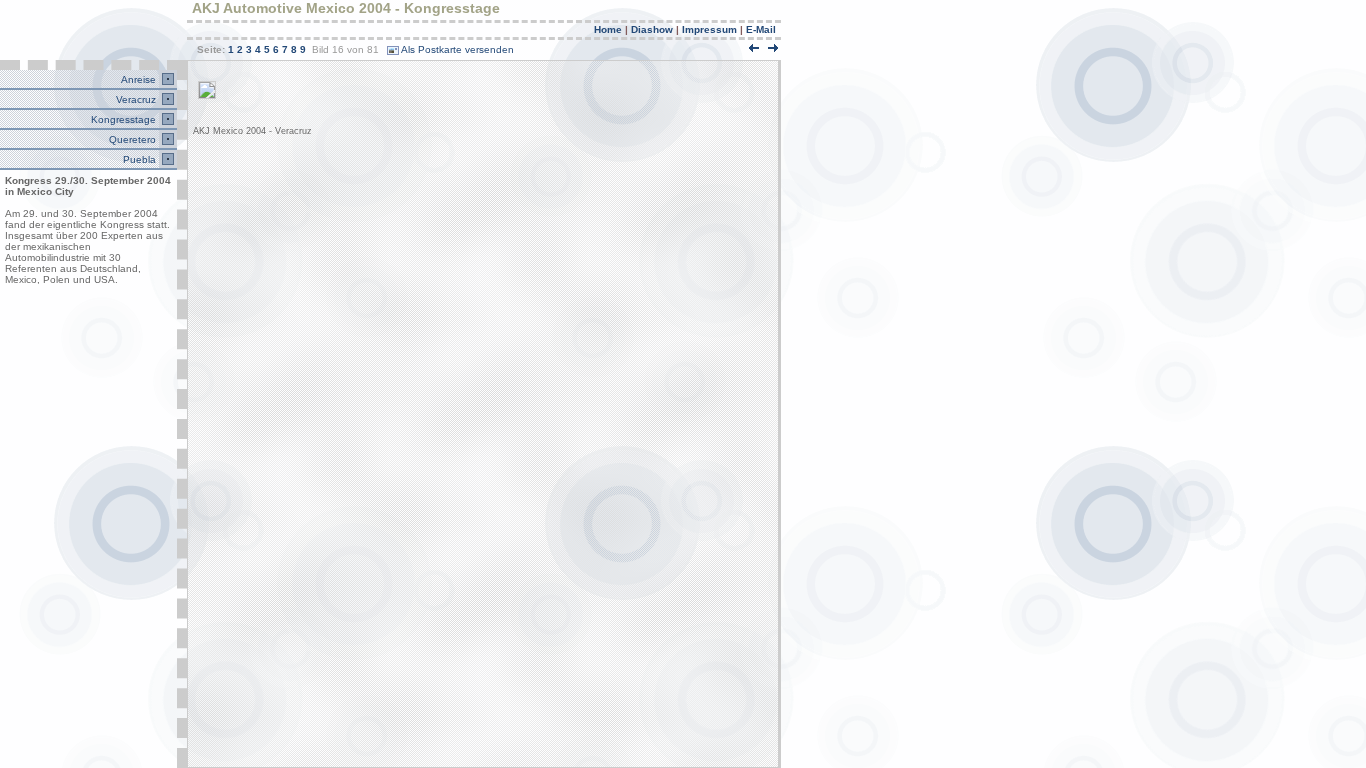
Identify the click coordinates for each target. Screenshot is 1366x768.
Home (608, 29)
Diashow (652, 29)
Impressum (709, 29)
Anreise (137, 79)
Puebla (138, 159)
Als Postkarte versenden (457, 49)
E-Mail (761, 29)
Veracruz (134, 99)
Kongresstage (122, 119)
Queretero (131, 139)
